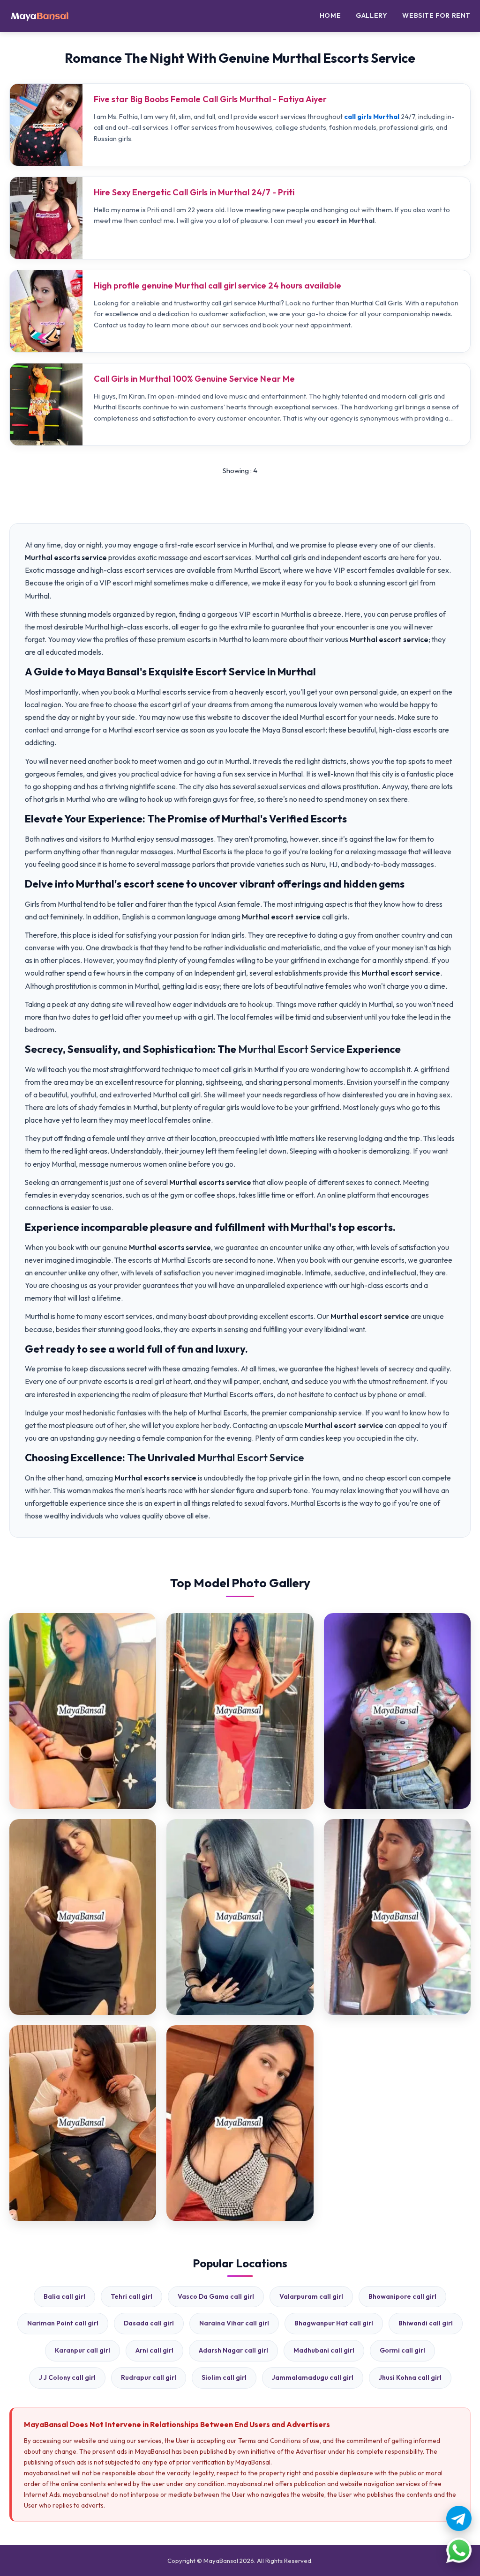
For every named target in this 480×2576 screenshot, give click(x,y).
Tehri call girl (131, 2296)
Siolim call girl (224, 2377)
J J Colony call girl (67, 2377)
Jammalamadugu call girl (313, 2377)
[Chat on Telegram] (459, 2518)
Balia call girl (64, 2296)
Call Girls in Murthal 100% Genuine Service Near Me (194, 379)
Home (330, 15)
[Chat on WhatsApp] (459, 2550)
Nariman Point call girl (63, 2323)
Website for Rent (436, 15)
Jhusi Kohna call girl (410, 2377)
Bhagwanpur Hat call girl (334, 2323)
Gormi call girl (402, 2350)
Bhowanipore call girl (402, 2296)
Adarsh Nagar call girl (233, 2350)
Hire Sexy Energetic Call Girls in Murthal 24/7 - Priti (194, 192)
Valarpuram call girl (311, 2296)
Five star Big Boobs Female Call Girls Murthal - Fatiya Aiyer (210, 99)
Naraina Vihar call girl (234, 2323)
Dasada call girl (149, 2323)
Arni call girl (154, 2350)
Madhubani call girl (324, 2350)
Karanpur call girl (82, 2350)
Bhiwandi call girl (426, 2323)
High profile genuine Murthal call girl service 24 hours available (217, 285)
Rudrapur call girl (149, 2377)
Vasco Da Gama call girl (216, 2296)
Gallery (371, 15)
